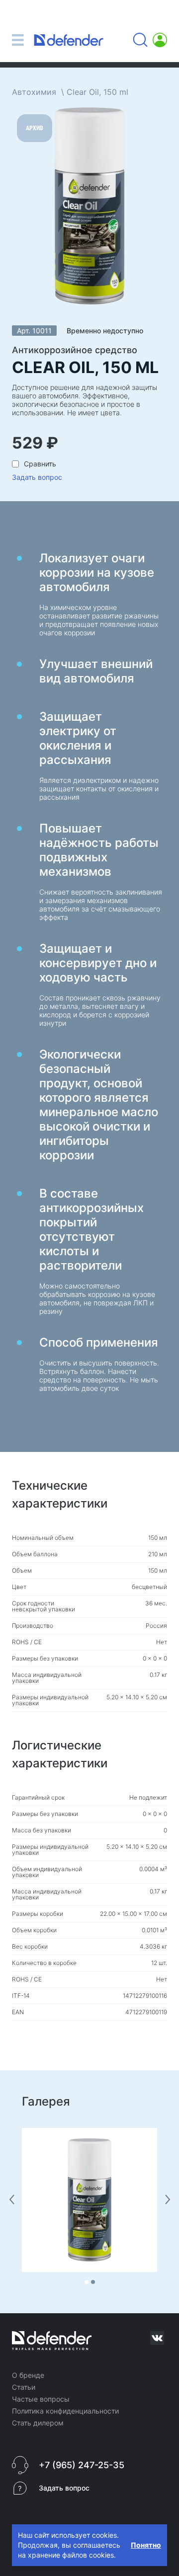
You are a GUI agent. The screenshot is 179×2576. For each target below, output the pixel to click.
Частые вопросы (41, 2399)
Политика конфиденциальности (65, 2411)
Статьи (24, 2387)
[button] (87, 2282)
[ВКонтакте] (157, 2338)
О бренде (28, 2375)
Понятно (146, 2545)
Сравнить (40, 464)
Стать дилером (38, 2423)
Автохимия (34, 92)
